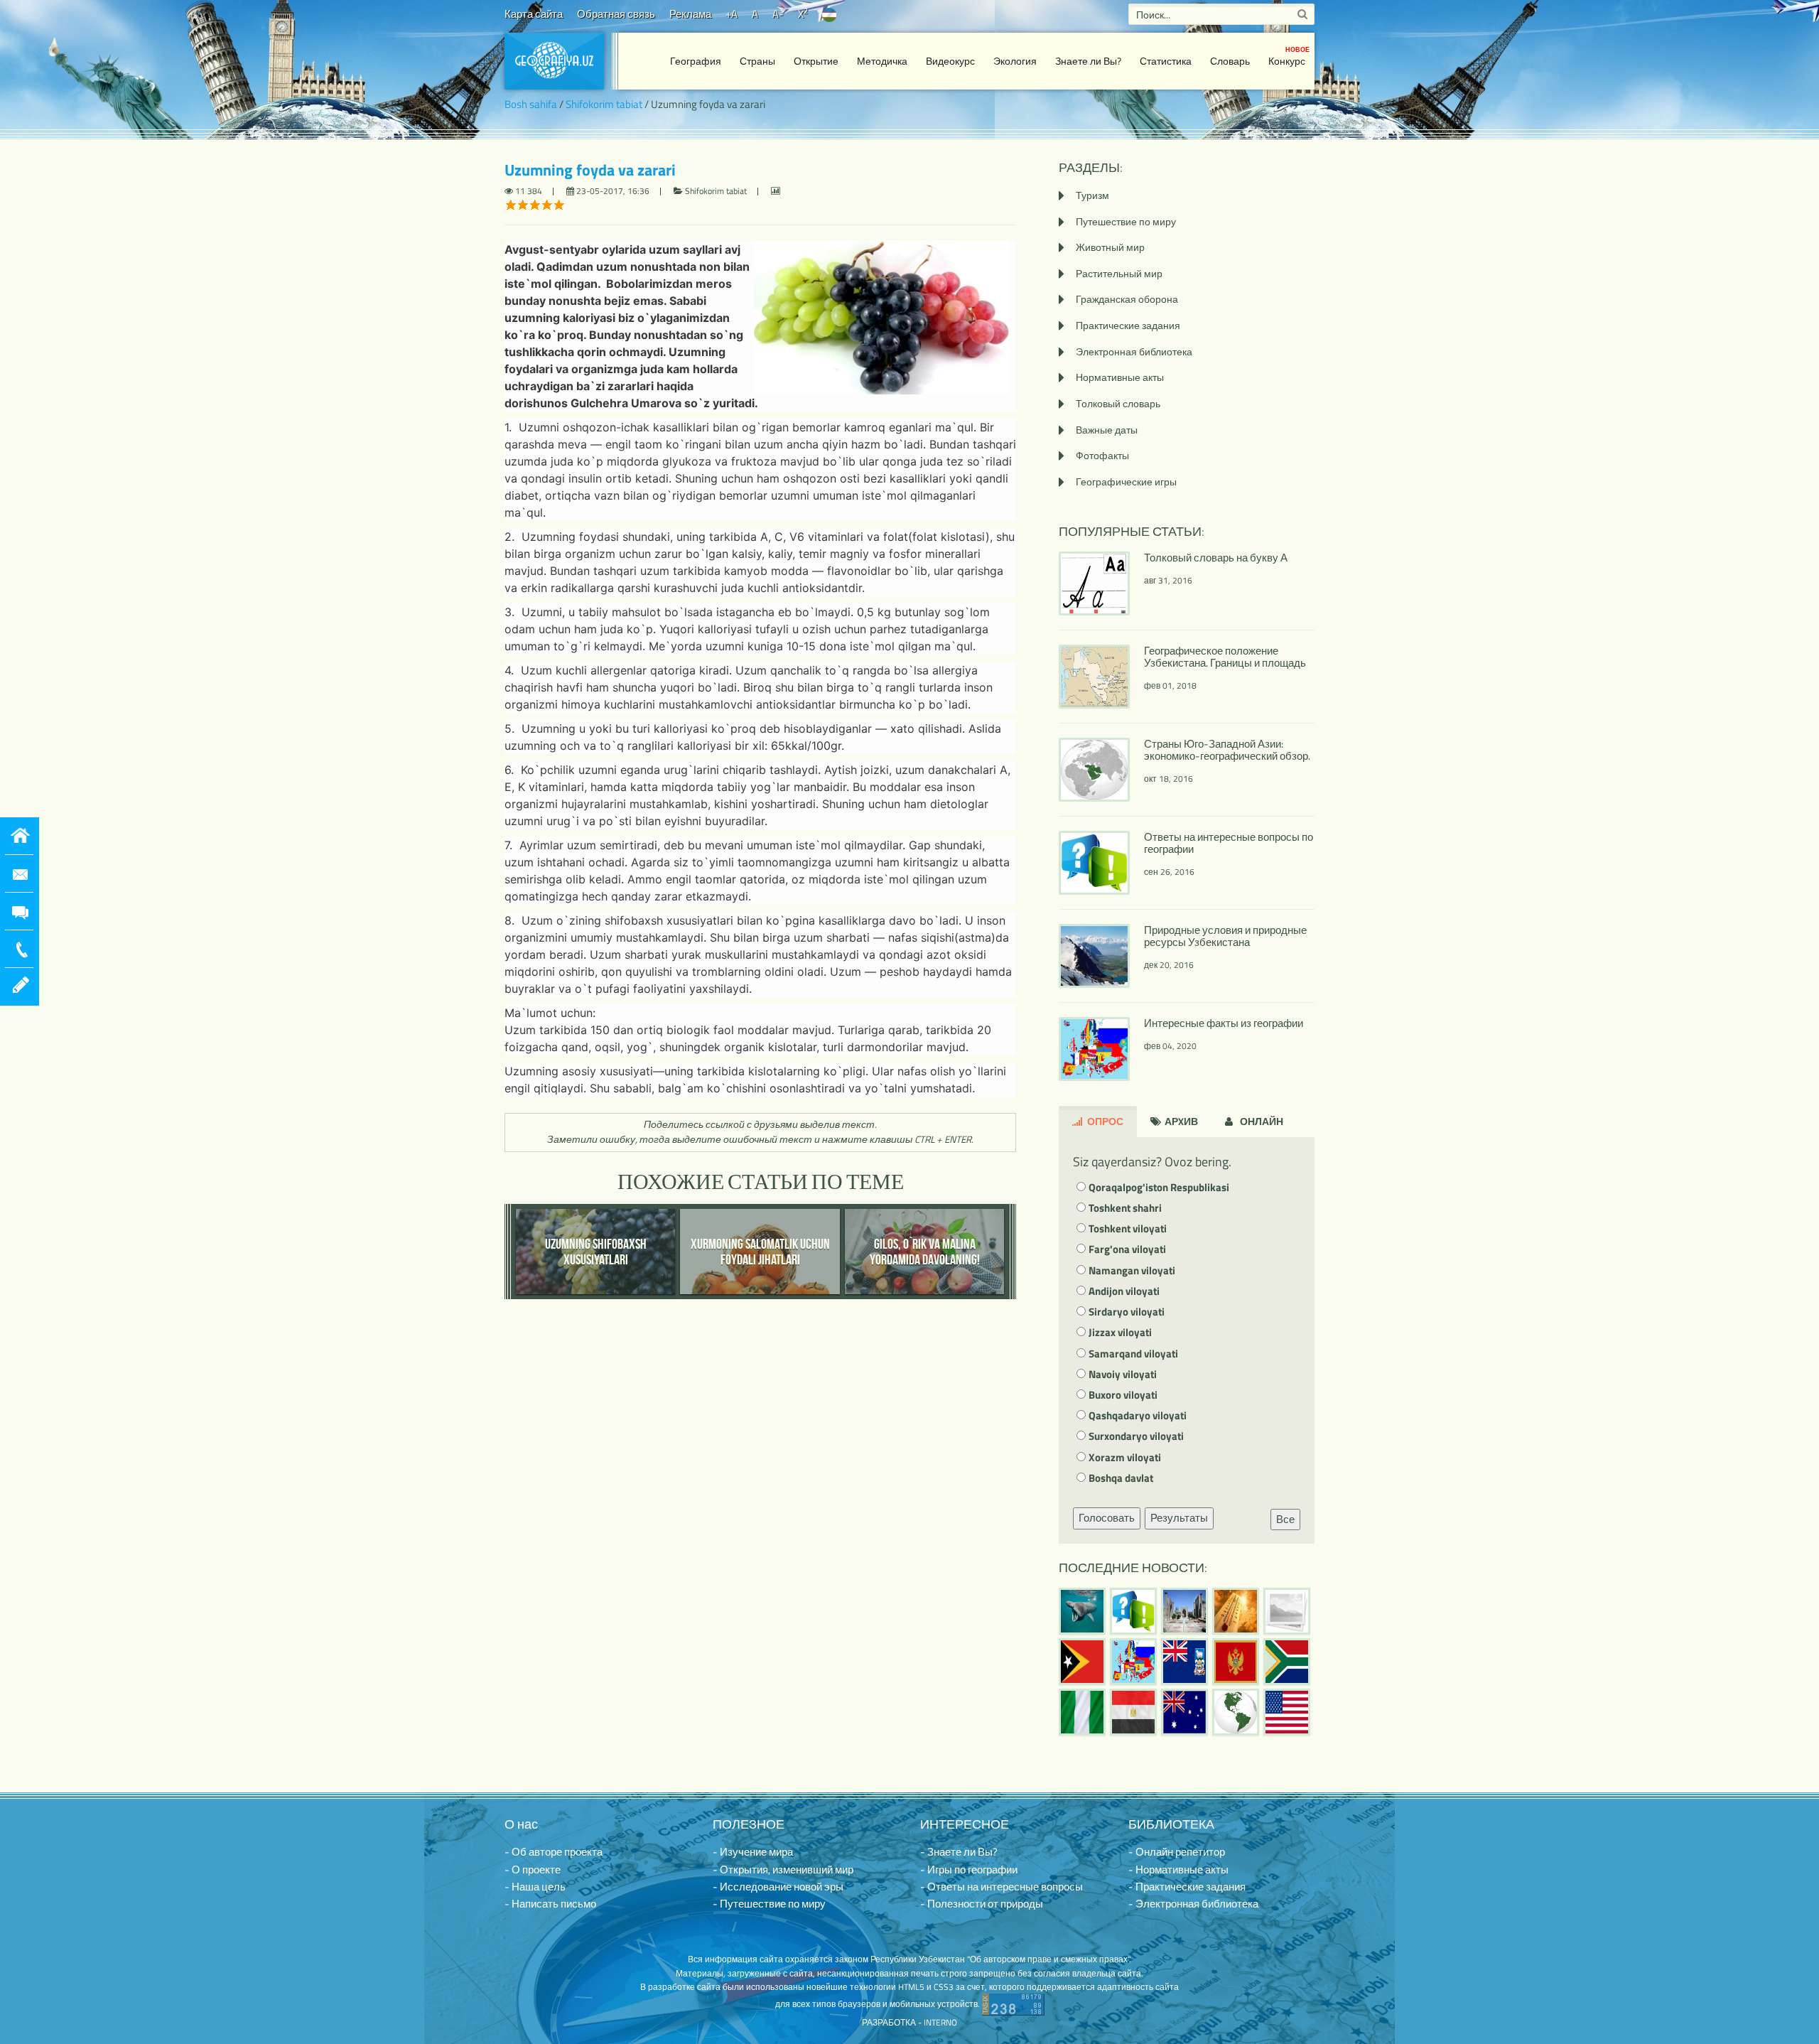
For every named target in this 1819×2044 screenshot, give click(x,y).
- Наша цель (535, 1887)
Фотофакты (1102, 455)
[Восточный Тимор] (1082, 1662)
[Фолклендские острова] (1184, 1662)
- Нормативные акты (1178, 1870)
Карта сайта (534, 14)
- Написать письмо (550, 1904)
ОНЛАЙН (1261, 1121)
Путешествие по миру (1126, 221)
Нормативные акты (1120, 377)
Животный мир (1110, 247)
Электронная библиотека (1134, 351)
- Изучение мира (753, 1852)
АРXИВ (1180, 1121)
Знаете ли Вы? (1088, 61)
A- (778, 14)
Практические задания (1128, 325)
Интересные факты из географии (1224, 1023)
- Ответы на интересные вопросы (1002, 1887)
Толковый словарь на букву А (1216, 558)
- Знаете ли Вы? (959, 1852)
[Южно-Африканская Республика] (1287, 1662)
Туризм (1092, 195)
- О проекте (533, 1870)
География (696, 61)
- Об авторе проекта (554, 1852)
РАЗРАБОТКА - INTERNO (909, 2022)
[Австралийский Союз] (1184, 1712)
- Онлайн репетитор (1177, 1852)
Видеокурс (950, 61)
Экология (1015, 61)
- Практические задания (1187, 1887)
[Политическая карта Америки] (1236, 1712)
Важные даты (1107, 430)
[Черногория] (1236, 1662)
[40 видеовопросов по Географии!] (1133, 1611)
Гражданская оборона (1127, 299)
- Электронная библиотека (1193, 1904)
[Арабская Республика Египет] (1133, 1712)
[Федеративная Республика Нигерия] (1082, 1712)
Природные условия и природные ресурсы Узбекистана (1225, 936)
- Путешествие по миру (769, 1904)
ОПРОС (1104, 1121)
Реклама (690, 14)
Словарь (1230, 61)
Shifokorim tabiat (604, 104)
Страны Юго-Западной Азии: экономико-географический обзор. (1227, 750)
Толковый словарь (1118, 403)
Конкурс (1289, 57)
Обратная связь (616, 14)
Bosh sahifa (531, 104)
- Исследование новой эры (778, 1887)
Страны (757, 61)
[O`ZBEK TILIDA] (829, 14)
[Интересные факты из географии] (1133, 1662)
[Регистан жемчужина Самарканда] (1184, 1611)
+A (732, 14)
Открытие (816, 61)
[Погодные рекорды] (1236, 1611)
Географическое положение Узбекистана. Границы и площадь (1225, 657)
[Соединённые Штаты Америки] (1287, 1712)
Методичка (882, 61)
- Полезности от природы (982, 1904)
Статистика (1166, 61)
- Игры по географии (969, 1870)
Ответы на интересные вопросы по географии (1229, 843)
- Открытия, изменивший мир (783, 1870)
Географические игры (1126, 482)
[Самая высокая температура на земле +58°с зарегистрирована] (1287, 1611)
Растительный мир (1119, 273)
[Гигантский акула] (1082, 1611)
